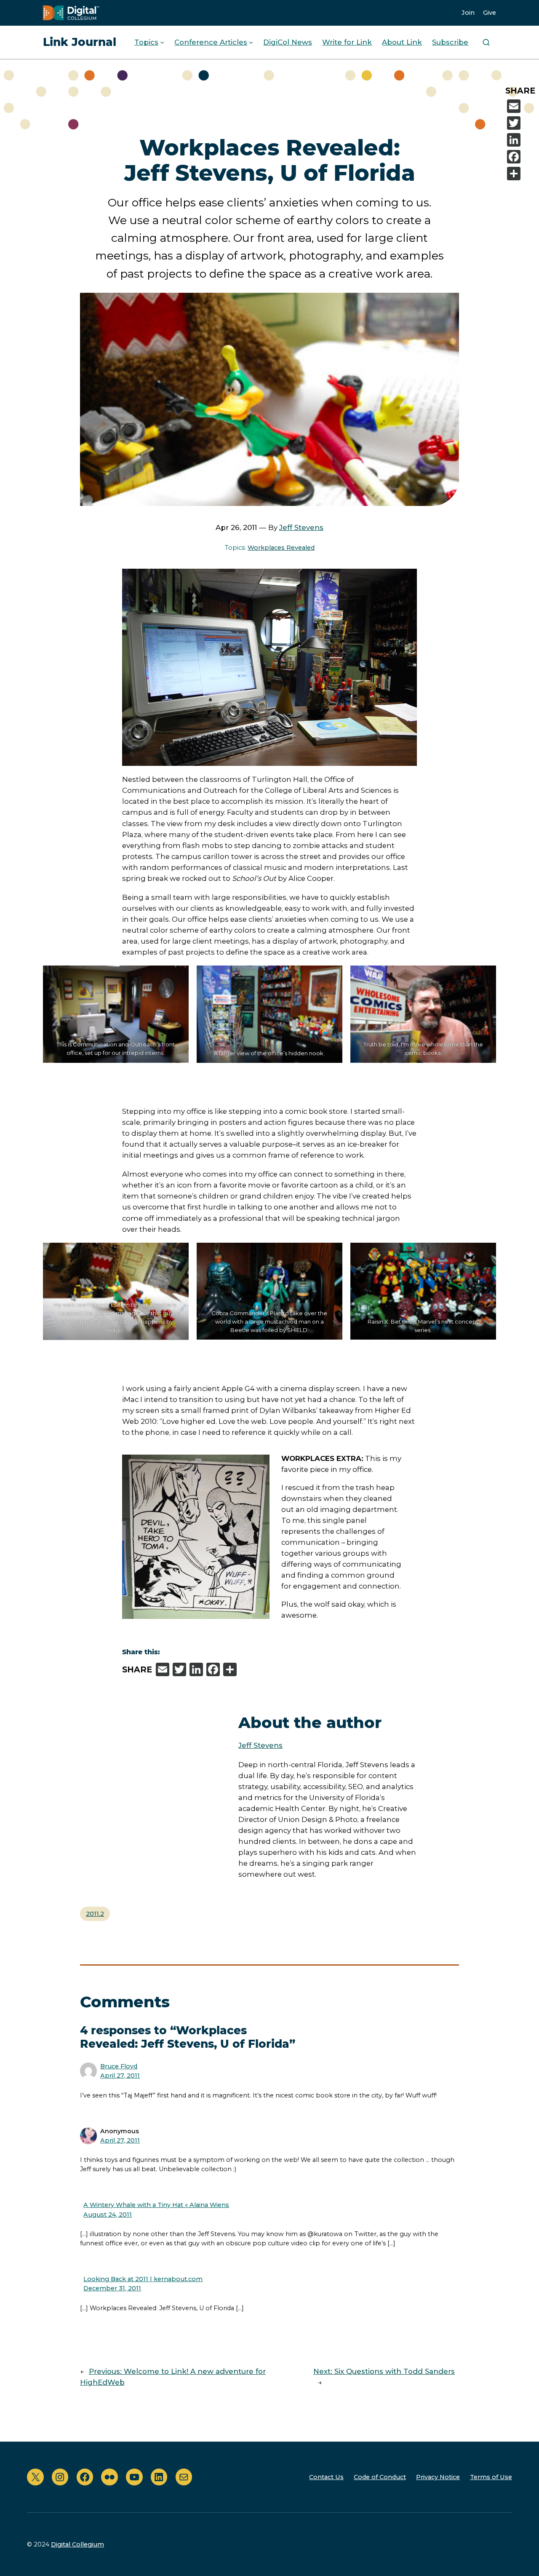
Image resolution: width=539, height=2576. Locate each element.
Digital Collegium (77, 2544)
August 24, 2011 (108, 2215)
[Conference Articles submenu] (251, 42)
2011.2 (95, 1914)
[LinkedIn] (521, 140)
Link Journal (80, 42)
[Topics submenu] (162, 42)
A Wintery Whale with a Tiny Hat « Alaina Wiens (156, 2205)
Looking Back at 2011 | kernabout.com (143, 2279)
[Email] (521, 106)
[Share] (521, 174)
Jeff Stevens (301, 527)
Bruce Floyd (119, 2066)
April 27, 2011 (120, 2076)
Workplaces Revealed (281, 548)
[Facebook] (521, 157)
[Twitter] (521, 123)
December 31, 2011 (112, 2288)
